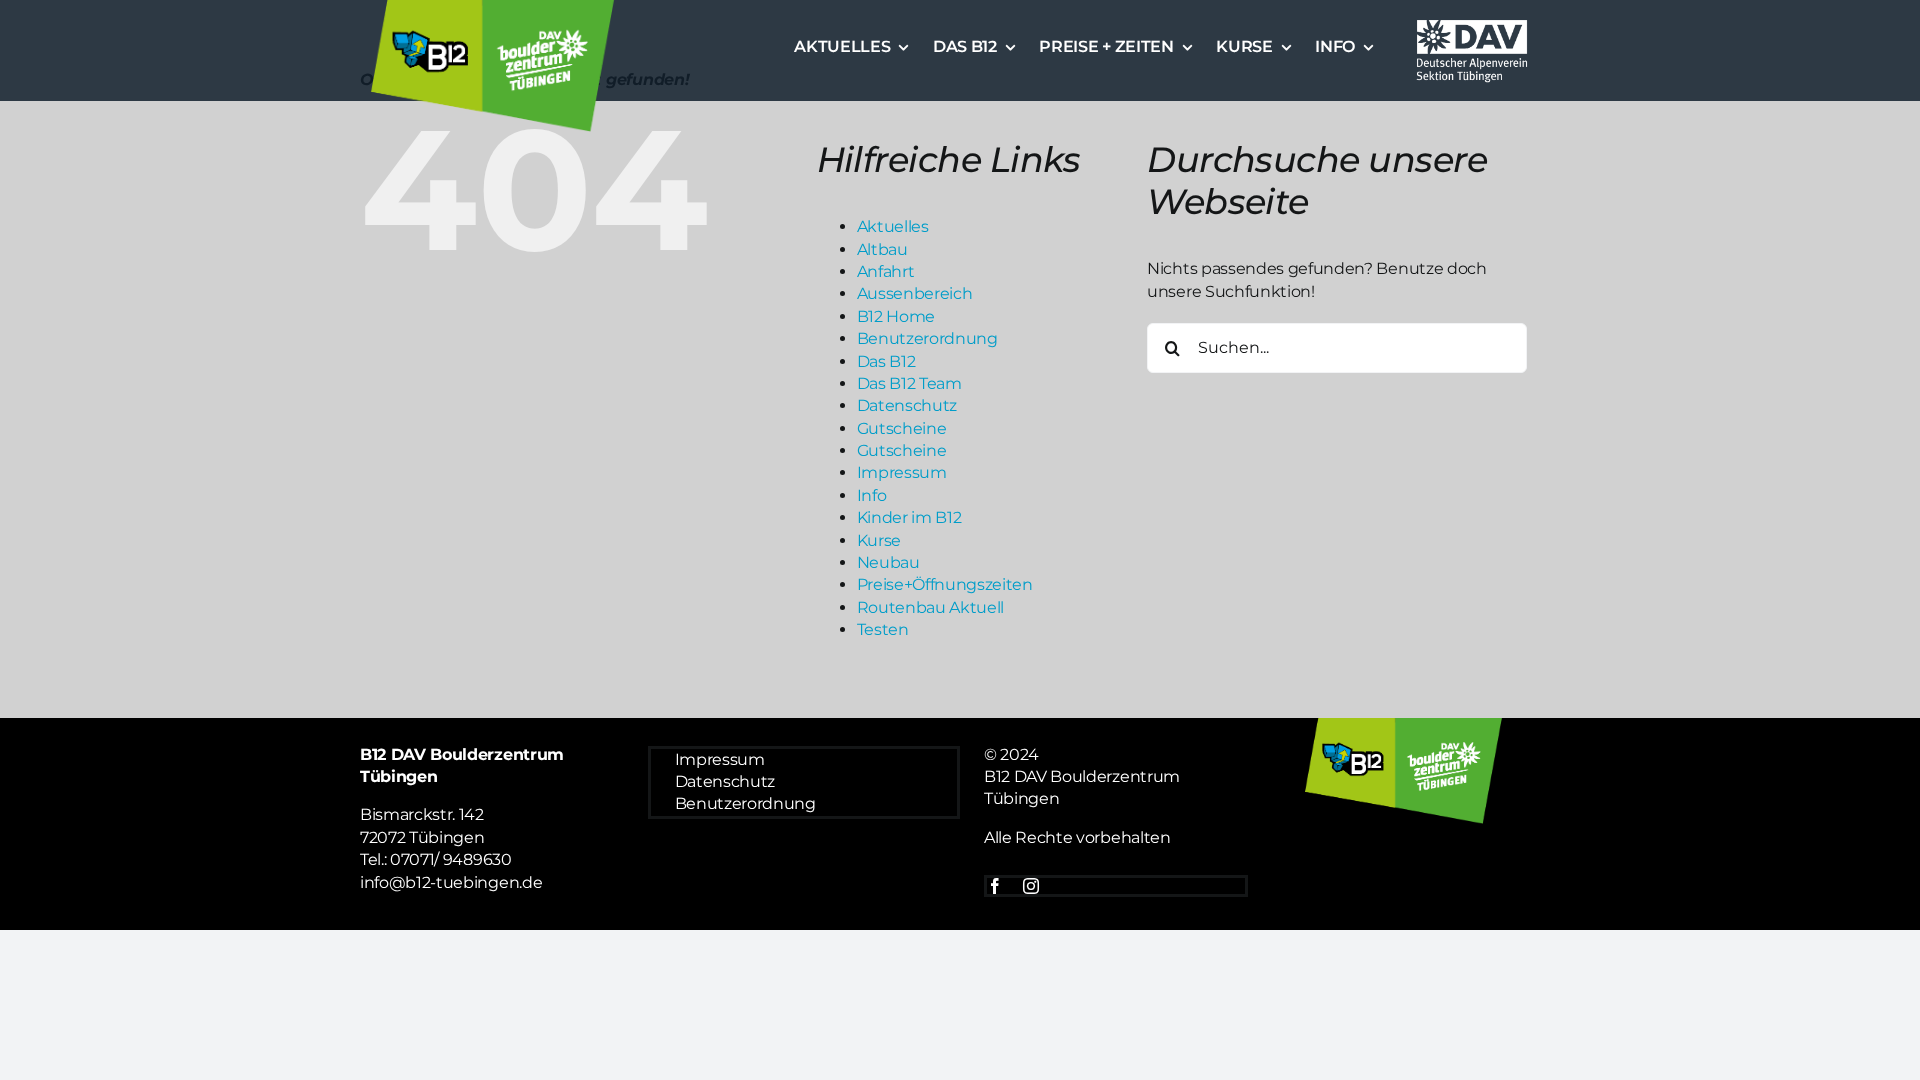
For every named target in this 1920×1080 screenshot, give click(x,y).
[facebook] (995, 886)
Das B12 (886, 361)
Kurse (879, 540)
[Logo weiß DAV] (1472, 22)
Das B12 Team (909, 383)
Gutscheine (902, 428)
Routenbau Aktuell (931, 607)
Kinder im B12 (909, 517)
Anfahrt (886, 271)
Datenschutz (907, 405)
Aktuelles (893, 226)
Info (872, 495)
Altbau (882, 249)
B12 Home (896, 316)
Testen (883, 629)
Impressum (902, 472)
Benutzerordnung (927, 338)
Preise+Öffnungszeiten (945, 584)
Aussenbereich (915, 293)
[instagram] (1031, 886)
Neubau (888, 562)
